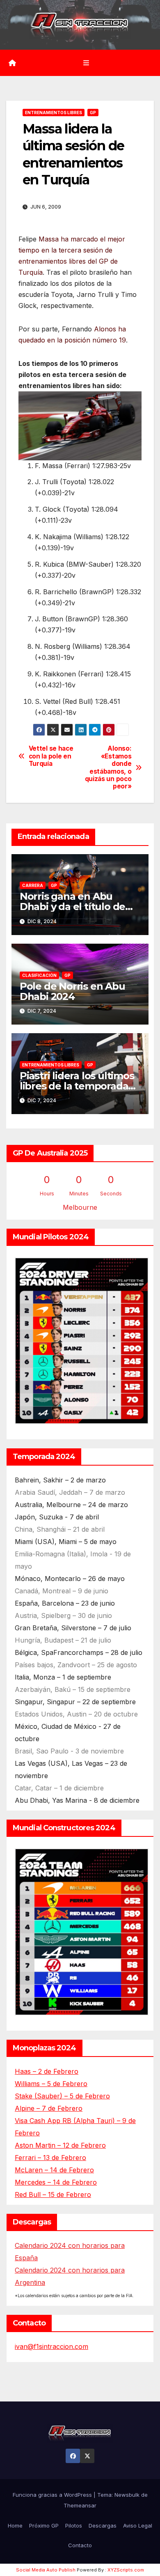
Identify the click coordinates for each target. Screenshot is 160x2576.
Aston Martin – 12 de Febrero (60, 2145)
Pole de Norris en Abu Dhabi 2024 (72, 991)
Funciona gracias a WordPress (53, 2495)
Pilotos (74, 2525)
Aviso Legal (138, 2525)
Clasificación (39, 975)
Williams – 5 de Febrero (51, 2084)
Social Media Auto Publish (46, 2570)
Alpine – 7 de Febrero (49, 2108)
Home (15, 2525)
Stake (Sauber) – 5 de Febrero (62, 2096)
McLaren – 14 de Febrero (54, 2170)
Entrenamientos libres (54, 113)
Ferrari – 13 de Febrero (50, 2158)
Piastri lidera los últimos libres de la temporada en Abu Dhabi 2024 (77, 1086)
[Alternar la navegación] (86, 63)
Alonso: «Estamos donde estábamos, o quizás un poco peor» (108, 768)
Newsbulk (127, 2495)
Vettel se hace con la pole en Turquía (51, 756)
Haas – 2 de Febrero (47, 2071)
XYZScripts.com (126, 2570)
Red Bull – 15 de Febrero (53, 2195)
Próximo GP (44, 2525)
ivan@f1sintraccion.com (51, 2346)
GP (93, 113)
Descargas (103, 2525)
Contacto (80, 2545)
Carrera (33, 885)
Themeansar (80, 2505)
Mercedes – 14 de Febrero (56, 2182)
